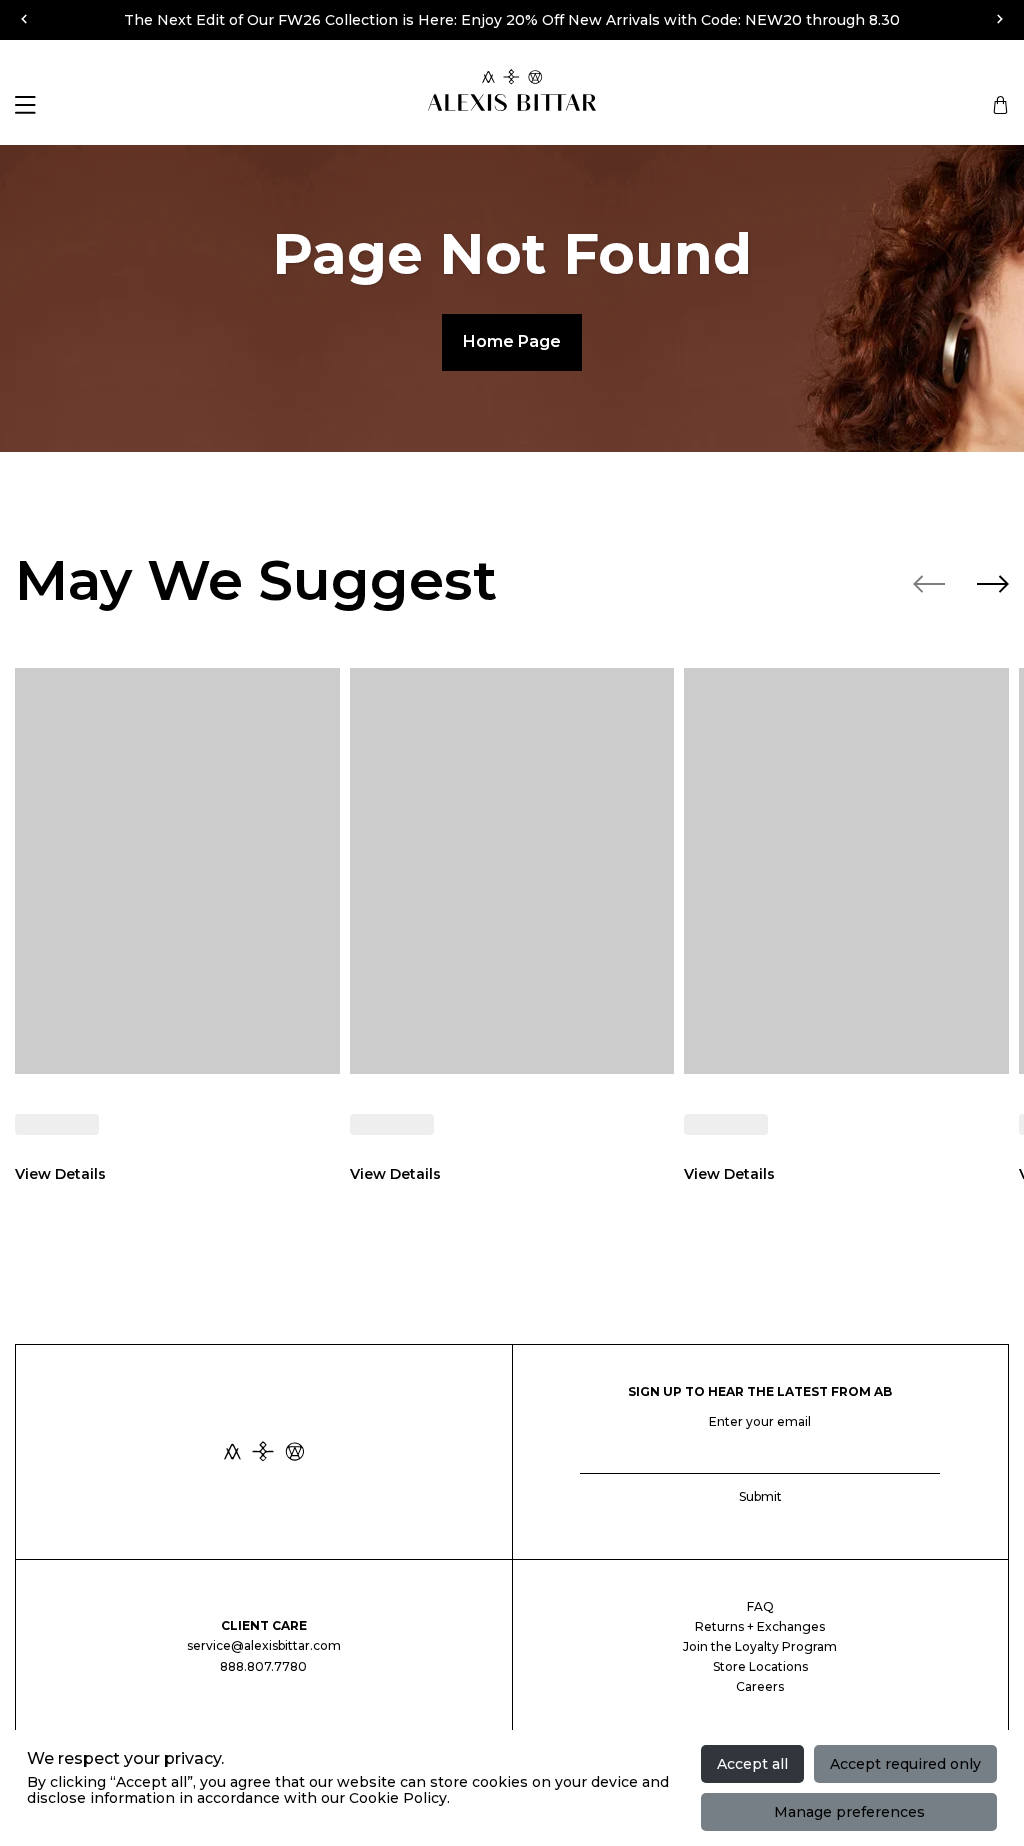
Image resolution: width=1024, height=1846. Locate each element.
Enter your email (760, 1422)
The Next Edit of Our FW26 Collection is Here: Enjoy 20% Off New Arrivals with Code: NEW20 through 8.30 (512, 20)
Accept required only (905, 1764)
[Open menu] (25, 105)
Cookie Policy (398, 1798)
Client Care (264, 1625)
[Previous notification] (24, 18)
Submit (760, 1496)
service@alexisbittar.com (264, 1646)
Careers (760, 1686)
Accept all (752, 1764)
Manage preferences (849, 1812)
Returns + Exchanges (760, 1626)
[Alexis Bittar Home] (264, 1452)
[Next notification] (1000, 18)
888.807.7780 (263, 1667)
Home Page (512, 341)
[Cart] (998, 105)
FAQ (760, 1606)
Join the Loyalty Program (760, 1646)
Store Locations (760, 1666)
